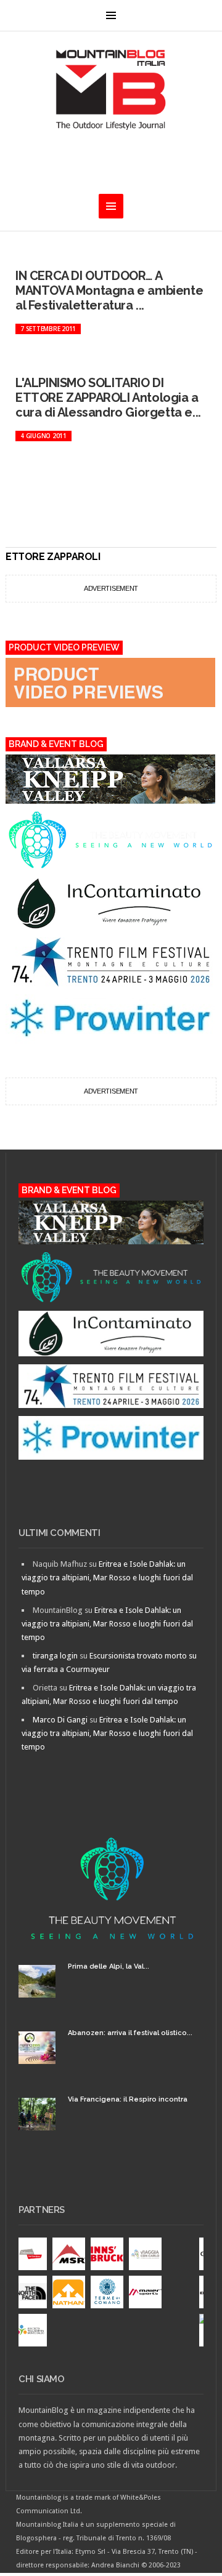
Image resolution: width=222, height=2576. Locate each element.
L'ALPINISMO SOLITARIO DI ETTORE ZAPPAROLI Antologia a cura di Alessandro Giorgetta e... (108, 398)
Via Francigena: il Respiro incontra (128, 2099)
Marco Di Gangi (60, 1720)
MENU (111, 15)
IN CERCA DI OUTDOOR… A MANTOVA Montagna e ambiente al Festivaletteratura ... (109, 290)
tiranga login (55, 1656)
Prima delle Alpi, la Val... (109, 1966)
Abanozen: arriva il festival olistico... (130, 2033)
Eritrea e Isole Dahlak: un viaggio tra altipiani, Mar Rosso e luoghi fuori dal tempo (107, 1578)
